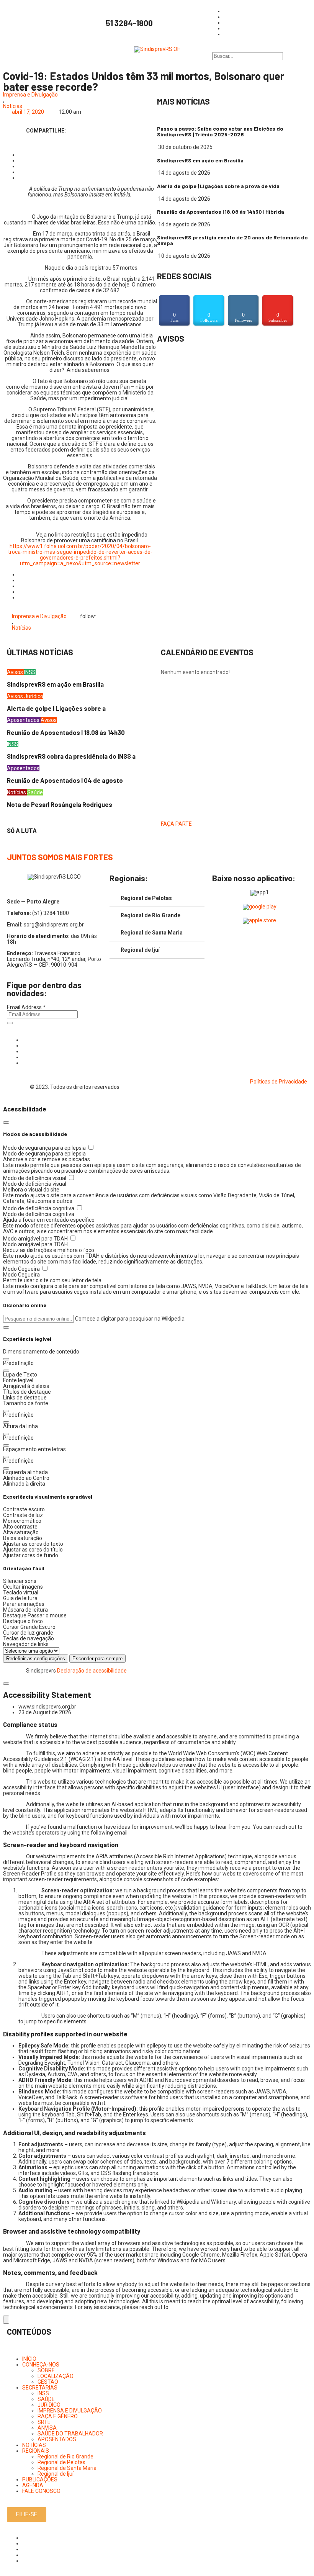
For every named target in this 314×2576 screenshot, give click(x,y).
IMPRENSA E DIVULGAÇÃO (70, 2411)
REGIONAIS (36, 2451)
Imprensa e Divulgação (30, 95)
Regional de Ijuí (140, 950)
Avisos (16, 672)
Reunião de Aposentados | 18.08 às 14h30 (66, 732)
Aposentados (24, 720)
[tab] (157, 898)
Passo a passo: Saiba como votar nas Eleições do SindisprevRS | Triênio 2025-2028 (220, 131)
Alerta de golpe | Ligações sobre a (56, 708)
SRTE (44, 2422)
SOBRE (46, 2370)
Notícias (13, 106)
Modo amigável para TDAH (36, 1239)
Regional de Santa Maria (152, 933)
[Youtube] (24, 1057)
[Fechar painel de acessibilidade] (6, 1123)
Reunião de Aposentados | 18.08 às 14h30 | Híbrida (221, 212)
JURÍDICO (49, 2405)
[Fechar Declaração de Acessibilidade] (6, 1684)
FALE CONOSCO (41, 2491)
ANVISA (47, 2428)
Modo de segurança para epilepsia (45, 1148)
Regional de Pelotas (146, 898)
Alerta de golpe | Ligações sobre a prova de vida (218, 186)
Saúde (35, 792)
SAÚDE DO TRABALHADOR (70, 2434)
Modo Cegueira (22, 1269)
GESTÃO (48, 2382)
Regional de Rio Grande (150, 915)
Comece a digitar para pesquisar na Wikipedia (130, 1319)
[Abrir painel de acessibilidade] (6, 2320)
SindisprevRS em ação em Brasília (200, 160)
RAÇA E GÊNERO (58, 2416)
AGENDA (33, 2485)
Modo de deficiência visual (35, 1178)
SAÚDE (46, 2399)
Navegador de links (26, 1644)
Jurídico (34, 696)
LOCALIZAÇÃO (56, 2376)
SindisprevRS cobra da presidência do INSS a (71, 756)
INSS (30, 672)
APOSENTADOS (57, 2439)
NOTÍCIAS (34, 2445)
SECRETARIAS (40, 2388)
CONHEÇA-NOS (41, 2365)
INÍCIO (29, 2359)
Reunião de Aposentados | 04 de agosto (65, 780)
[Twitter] (24, 1051)
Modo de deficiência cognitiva (39, 1208)
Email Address (26, 1007)
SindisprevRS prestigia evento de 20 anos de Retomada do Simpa (232, 240)
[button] (6, 1327)
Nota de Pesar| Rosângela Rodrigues (60, 804)
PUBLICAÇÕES (40, 2479)
